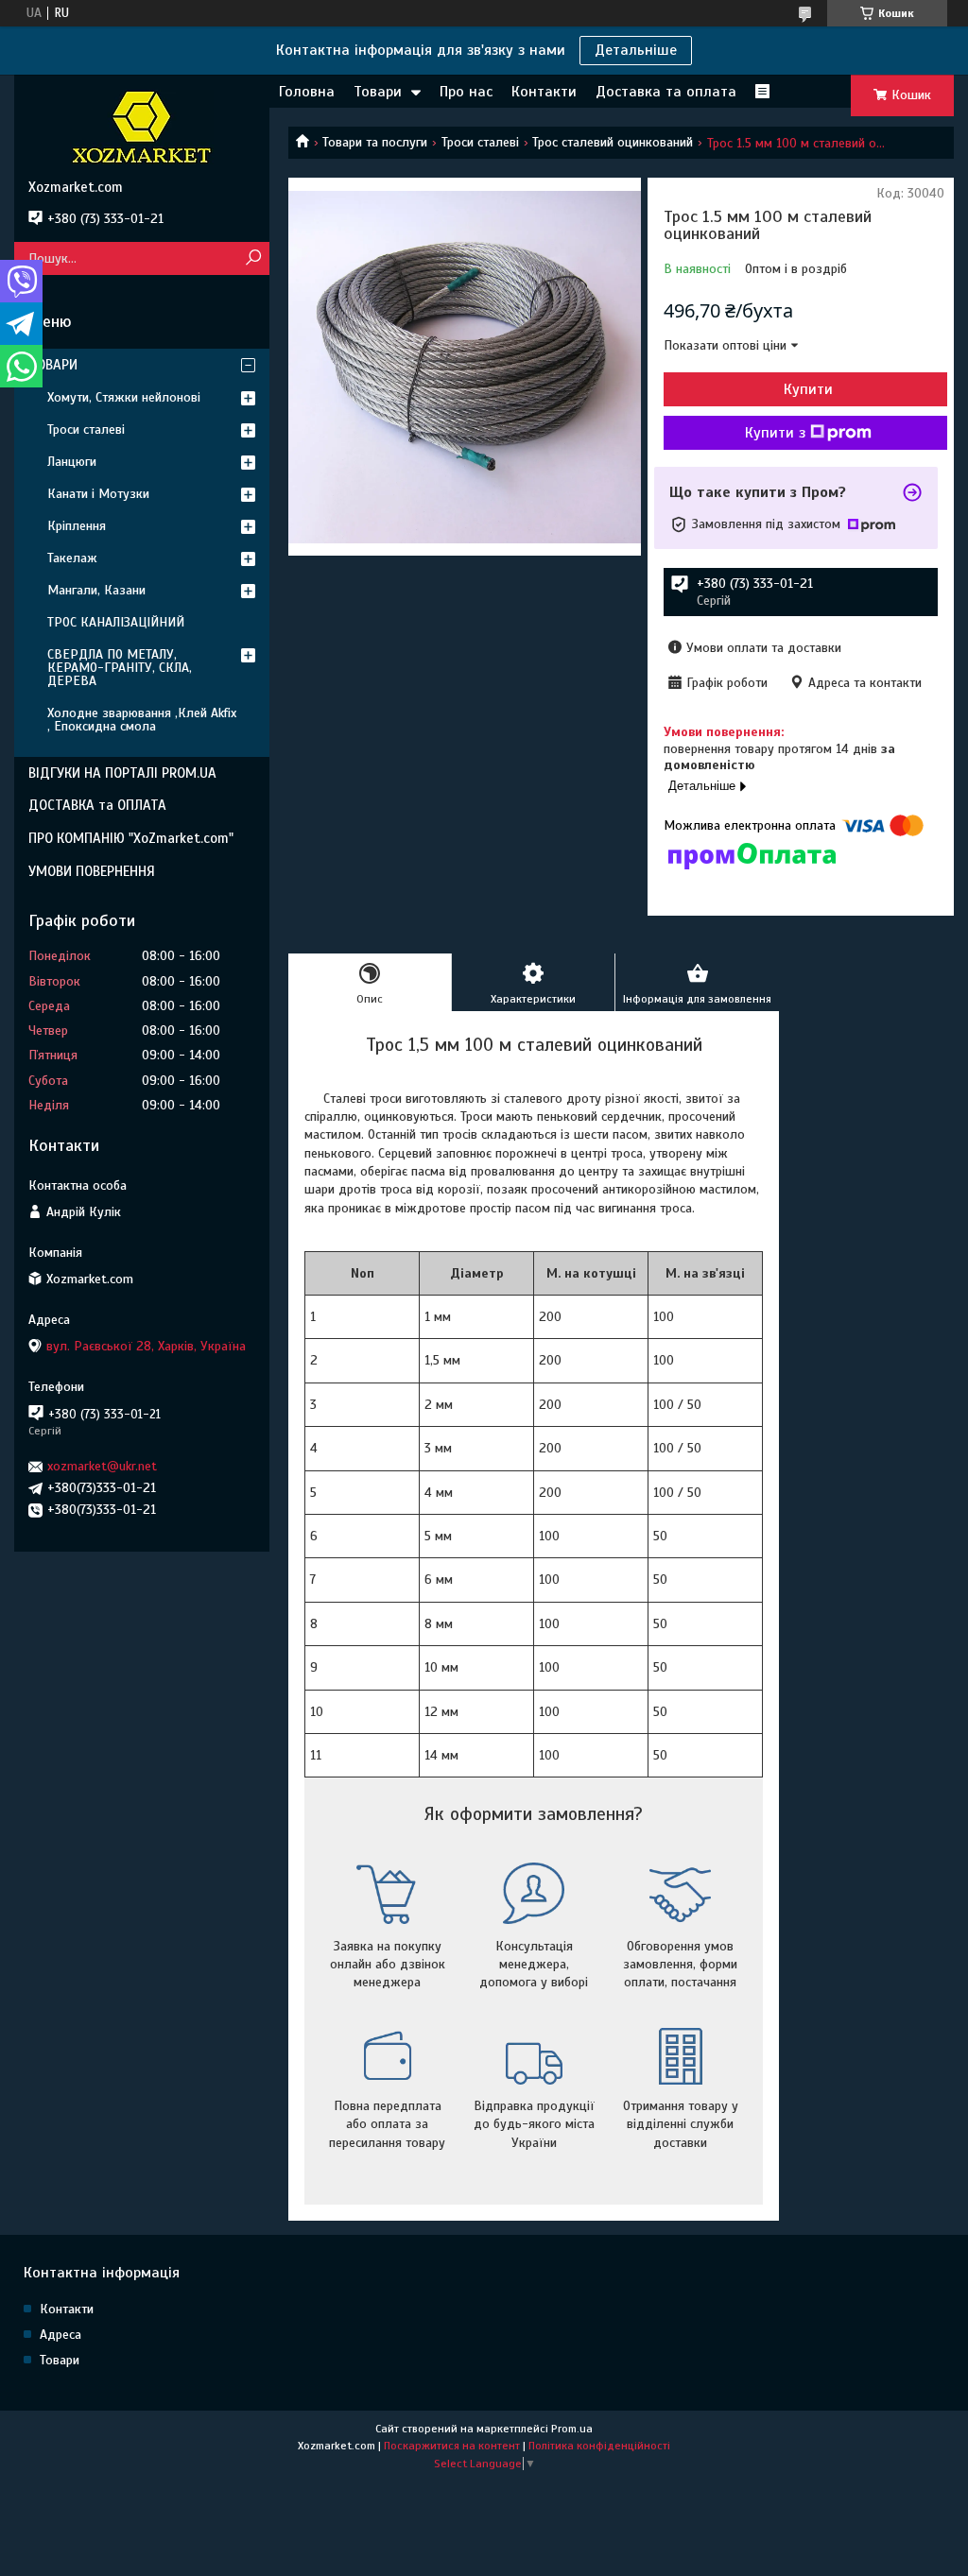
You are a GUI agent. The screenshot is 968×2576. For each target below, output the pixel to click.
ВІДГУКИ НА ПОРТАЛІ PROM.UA (122, 773)
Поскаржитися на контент (452, 2446)
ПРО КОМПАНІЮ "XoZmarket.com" (131, 838)
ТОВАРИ (53, 365)
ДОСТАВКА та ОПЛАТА (97, 805)
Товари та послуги (375, 142)
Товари (378, 92)
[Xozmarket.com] (142, 127)
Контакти (544, 92)
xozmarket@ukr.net (102, 1466)
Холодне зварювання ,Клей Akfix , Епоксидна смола (142, 720)
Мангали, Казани (96, 590)
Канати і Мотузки (98, 494)
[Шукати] (253, 258)
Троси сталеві (480, 142)
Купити (808, 389)
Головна (307, 92)
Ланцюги (72, 462)
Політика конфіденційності (599, 2446)
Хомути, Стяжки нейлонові (124, 397)
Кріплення (77, 526)
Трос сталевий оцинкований (613, 142)
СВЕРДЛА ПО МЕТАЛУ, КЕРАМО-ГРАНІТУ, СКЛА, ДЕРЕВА (120, 668)
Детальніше (636, 50)
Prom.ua (572, 2429)
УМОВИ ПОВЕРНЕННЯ (92, 871)
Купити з (775, 433)
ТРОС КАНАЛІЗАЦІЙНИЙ (116, 622)
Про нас (466, 92)
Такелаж (72, 558)
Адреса (60, 2335)
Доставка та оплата (666, 92)
